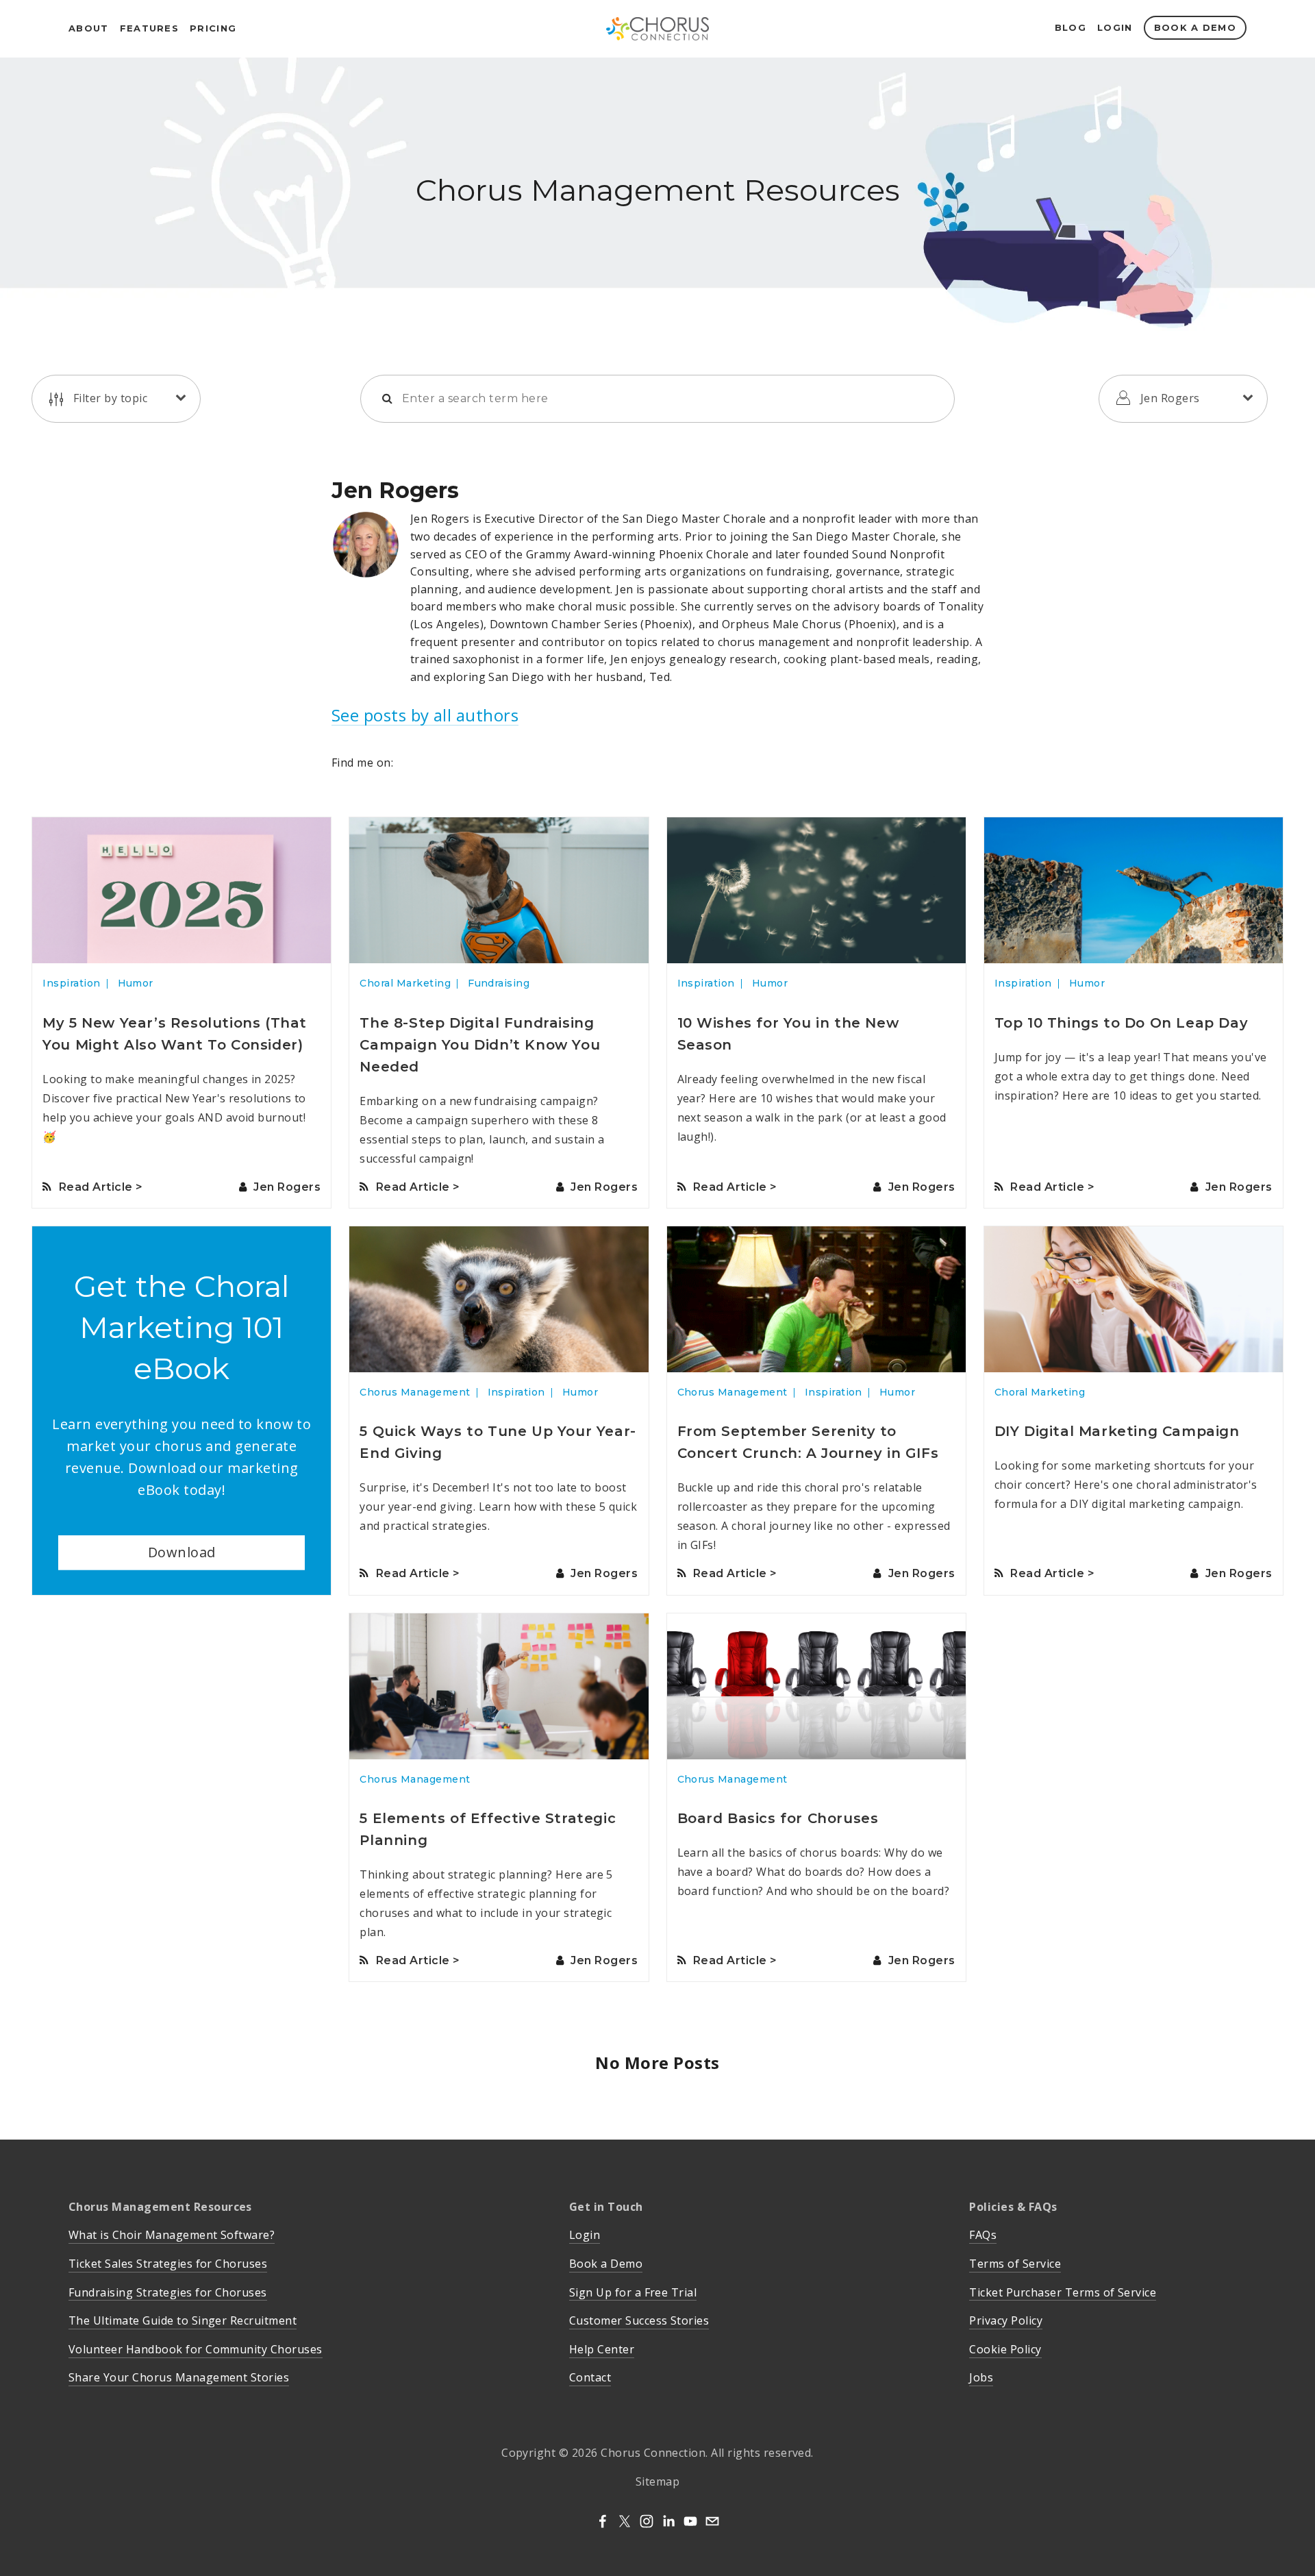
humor (136, 983)
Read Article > (101, 1187)
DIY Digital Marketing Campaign (1117, 1431)
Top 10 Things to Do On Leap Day (1122, 1023)
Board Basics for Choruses (778, 1818)
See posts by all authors (425, 716)
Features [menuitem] (149, 28)
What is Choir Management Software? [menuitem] (172, 2235)
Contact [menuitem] (590, 2377)
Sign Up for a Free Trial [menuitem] (633, 2292)
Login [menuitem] (1115, 27)
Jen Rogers (287, 1187)
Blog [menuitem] (1070, 27)
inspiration (71, 983)
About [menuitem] (89, 28)
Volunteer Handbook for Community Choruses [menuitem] (196, 2349)
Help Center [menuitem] (602, 2349)
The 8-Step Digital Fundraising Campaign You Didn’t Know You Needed (480, 1045)
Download (182, 1552)
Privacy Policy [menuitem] (1006, 2320)
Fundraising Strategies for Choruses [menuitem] (168, 2292)
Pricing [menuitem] (213, 28)
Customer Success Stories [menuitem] (639, 2320)
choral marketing (405, 983)
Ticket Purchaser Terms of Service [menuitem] (1063, 2292)
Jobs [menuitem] (981, 2377)
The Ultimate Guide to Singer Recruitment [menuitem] (183, 2320)
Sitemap (657, 2481)
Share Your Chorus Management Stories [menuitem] (179, 2377)
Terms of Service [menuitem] (1015, 2264)
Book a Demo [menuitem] (1195, 27)
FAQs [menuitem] (983, 2235)
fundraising (499, 983)
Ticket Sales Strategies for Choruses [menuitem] (168, 2264)
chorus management (415, 1392)
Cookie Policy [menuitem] (1005, 2349)
